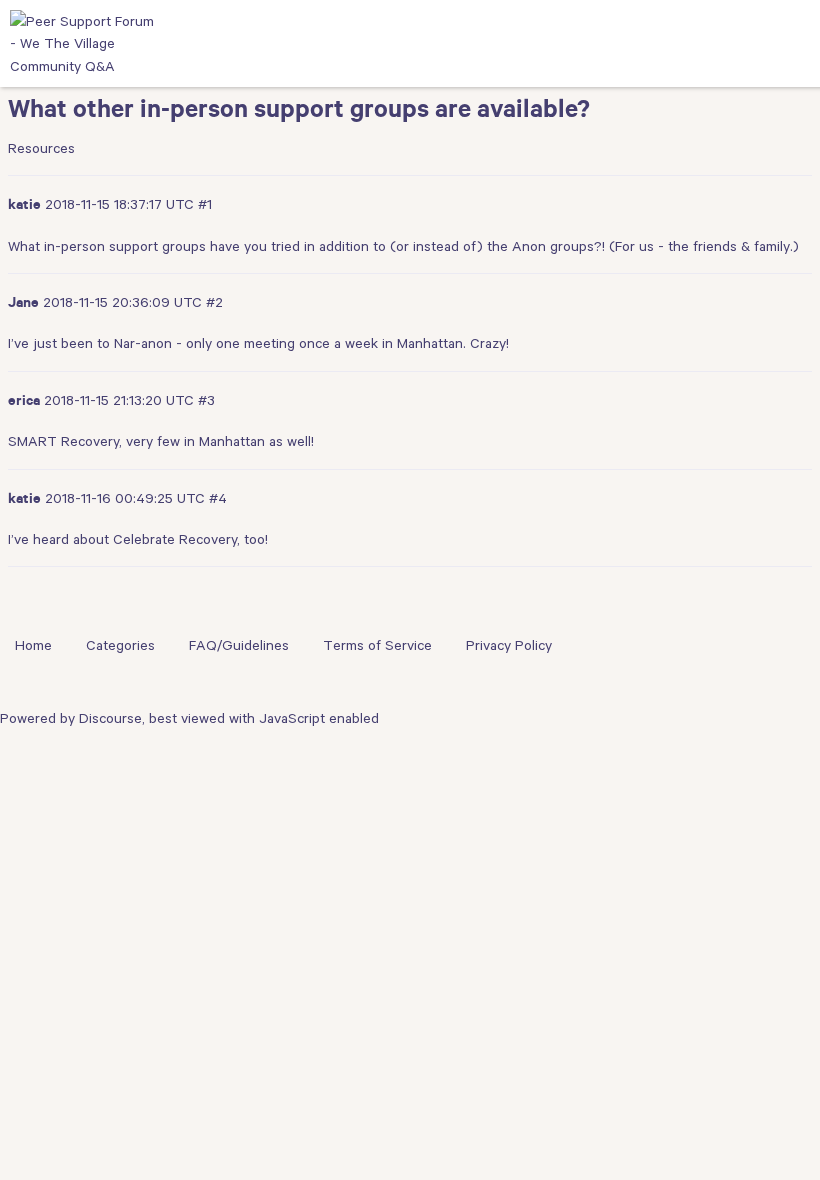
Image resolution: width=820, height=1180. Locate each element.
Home (33, 645)
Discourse (110, 718)
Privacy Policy (509, 645)
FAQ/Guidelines (239, 645)
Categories (120, 645)
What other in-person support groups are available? (299, 113)
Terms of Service (377, 645)
